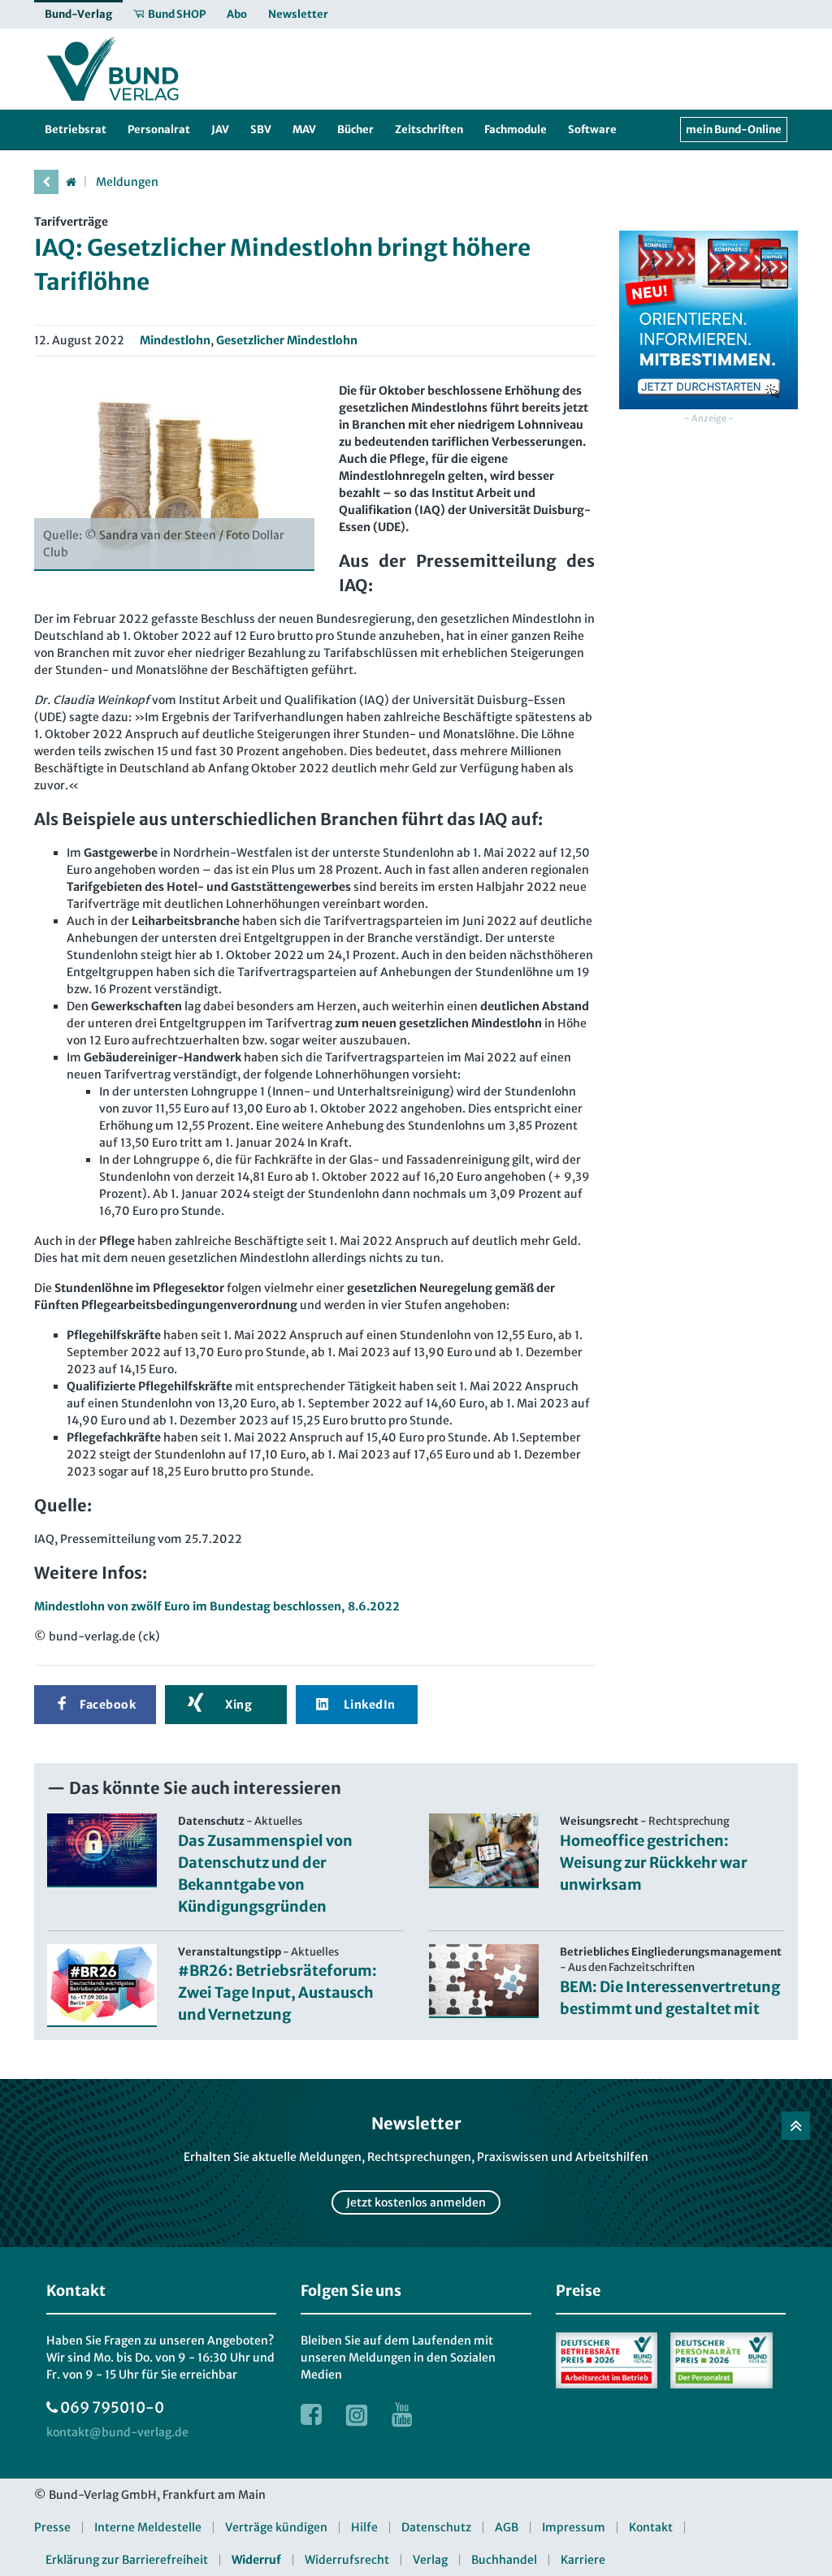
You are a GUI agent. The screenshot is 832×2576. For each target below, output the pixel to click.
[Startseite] (71, 182)
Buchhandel (504, 2560)
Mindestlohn (175, 340)
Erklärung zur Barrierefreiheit (127, 2560)
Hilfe (364, 2527)
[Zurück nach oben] (796, 2126)
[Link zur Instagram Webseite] (357, 2414)
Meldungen (127, 182)
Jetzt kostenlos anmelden (416, 2202)
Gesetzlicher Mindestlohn (287, 340)
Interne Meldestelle (148, 2527)
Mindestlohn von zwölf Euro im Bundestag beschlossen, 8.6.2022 (217, 1606)
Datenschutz (436, 2527)
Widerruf (256, 2560)
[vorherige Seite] (46, 182)
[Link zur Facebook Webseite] (311, 2414)
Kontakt (651, 2527)
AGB (507, 2527)
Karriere (583, 2560)
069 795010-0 (112, 2407)
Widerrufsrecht (347, 2560)
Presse (52, 2527)
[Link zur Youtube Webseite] (402, 2414)
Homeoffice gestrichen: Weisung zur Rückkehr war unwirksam (654, 1863)
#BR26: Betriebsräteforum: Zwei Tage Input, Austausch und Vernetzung (277, 1993)
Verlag (430, 2560)
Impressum (574, 2527)
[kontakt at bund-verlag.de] (117, 2433)
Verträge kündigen (276, 2527)
